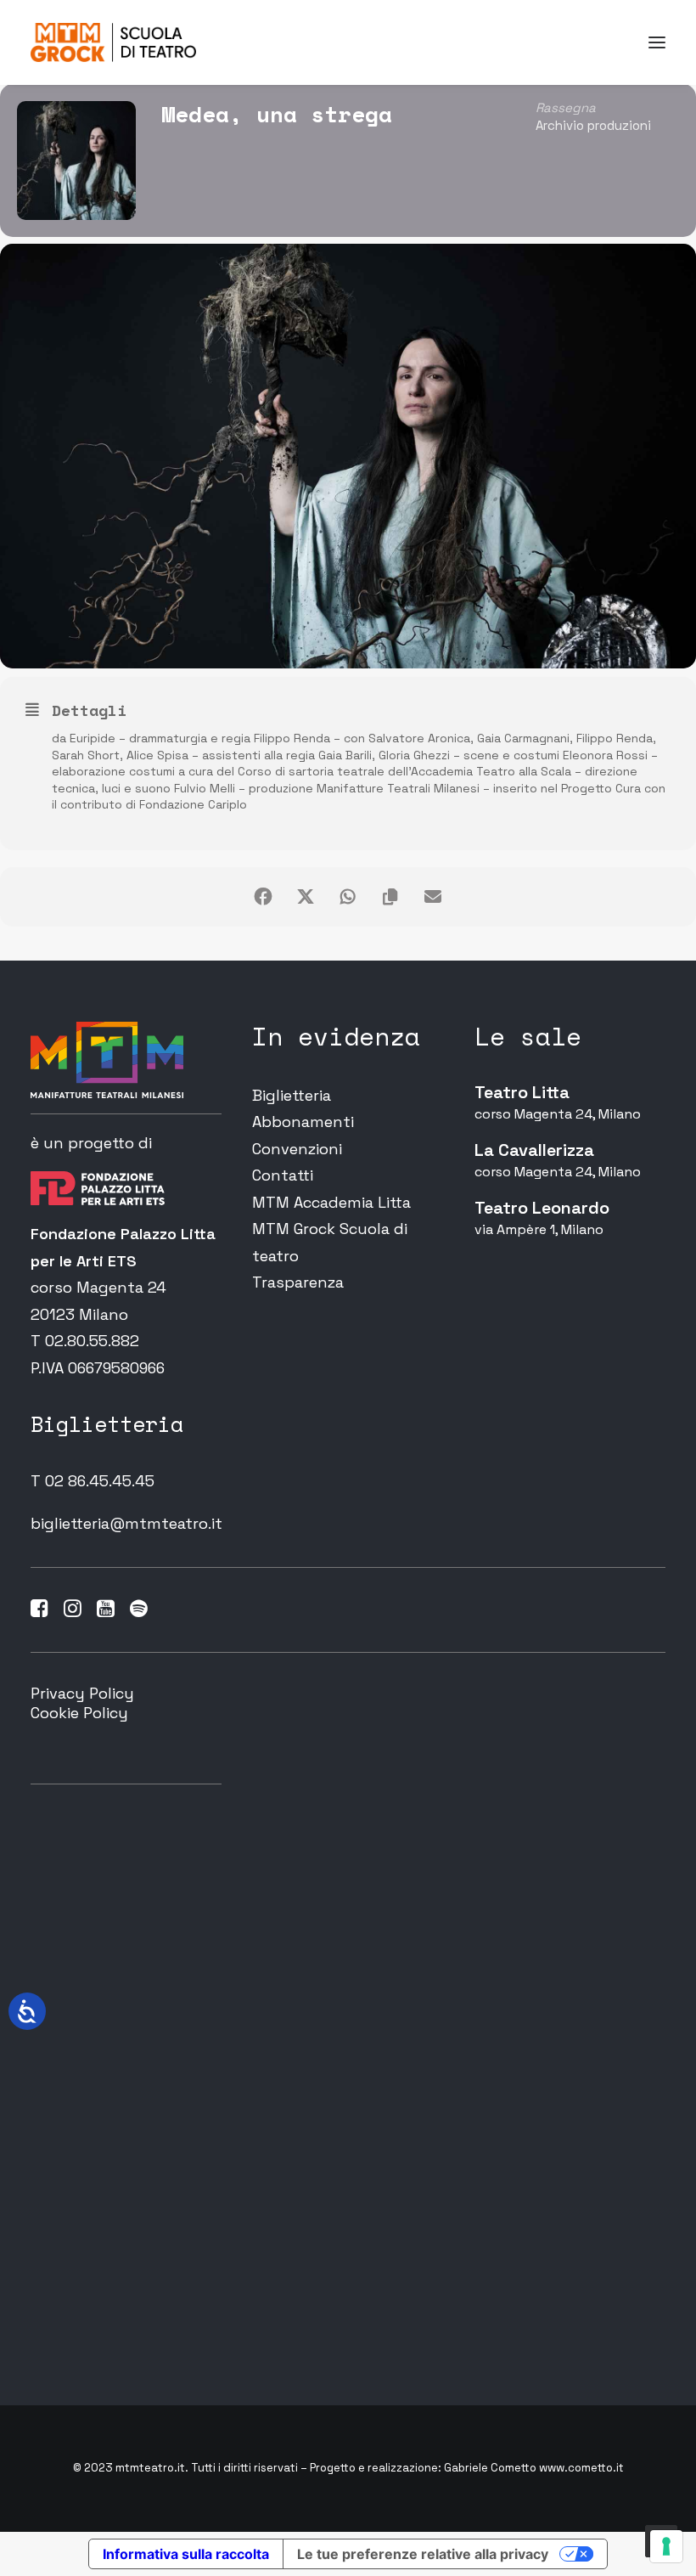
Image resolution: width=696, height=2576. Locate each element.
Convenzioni (297, 1149)
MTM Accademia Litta (331, 1202)
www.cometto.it (581, 2468)
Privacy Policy (82, 1693)
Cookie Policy (79, 1713)
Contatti (283, 1175)
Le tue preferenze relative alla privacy (423, 2554)
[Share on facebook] (263, 897)
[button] (657, 42)
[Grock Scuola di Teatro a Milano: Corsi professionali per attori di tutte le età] (113, 42)
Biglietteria (292, 1095)
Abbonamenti (303, 1122)
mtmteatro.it (150, 2468)
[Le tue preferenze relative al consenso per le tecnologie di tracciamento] (666, 2546)
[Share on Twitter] (306, 897)
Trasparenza (298, 1282)
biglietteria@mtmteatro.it (126, 1523)
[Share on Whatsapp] (348, 897)
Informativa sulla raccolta (186, 2554)
